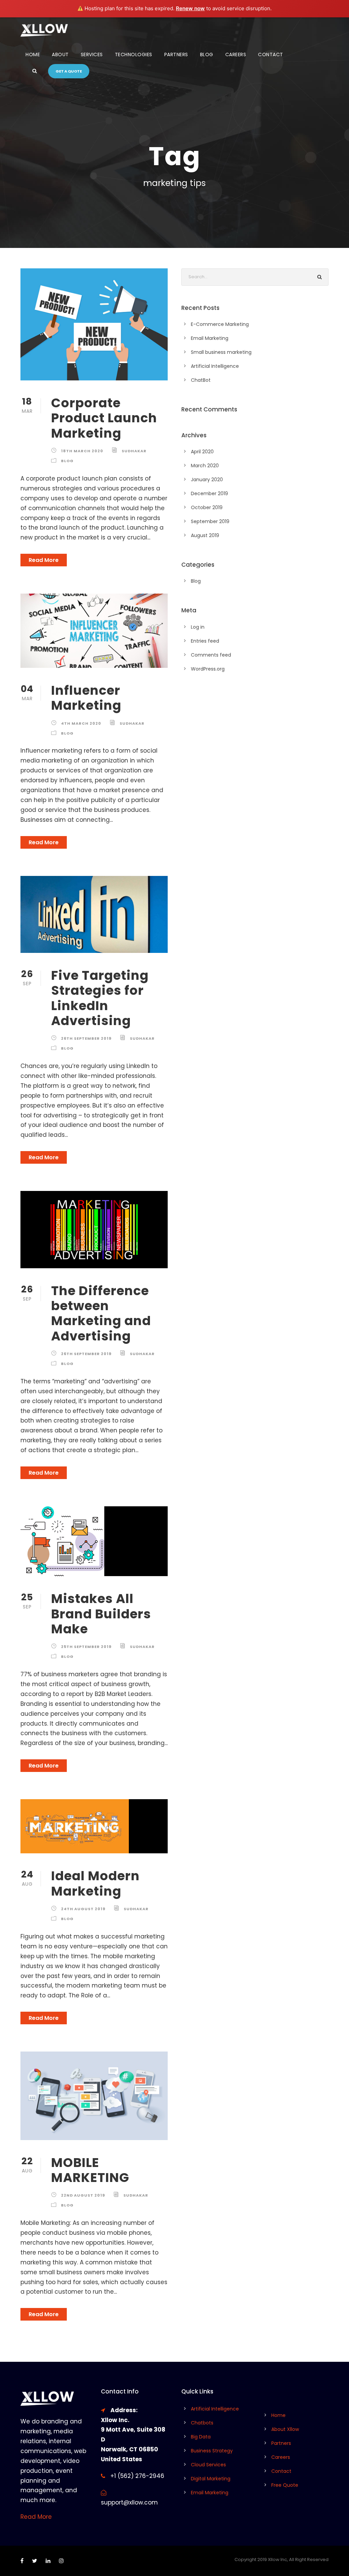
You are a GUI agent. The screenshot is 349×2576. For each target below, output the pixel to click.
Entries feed (205, 641)
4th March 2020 (81, 723)
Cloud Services (208, 2465)
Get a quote (69, 71)
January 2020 (207, 480)
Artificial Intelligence (215, 366)
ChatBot (201, 380)
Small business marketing (221, 352)
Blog (207, 54)
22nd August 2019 (83, 2195)
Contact (271, 54)
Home (33, 54)
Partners (176, 54)
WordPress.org (208, 669)
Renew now (190, 8)
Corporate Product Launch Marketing (104, 418)
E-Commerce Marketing (220, 324)
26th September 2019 (86, 1038)
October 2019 (207, 507)
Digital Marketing (211, 2479)
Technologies (134, 54)
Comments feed (211, 655)
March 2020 (205, 466)
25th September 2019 (86, 1647)
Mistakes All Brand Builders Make (101, 1614)
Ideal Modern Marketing (95, 1883)
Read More (44, 560)
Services (92, 54)
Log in (198, 627)
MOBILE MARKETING (90, 2170)
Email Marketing (210, 338)
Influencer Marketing (86, 698)
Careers (236, 54)
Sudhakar (134, 451)
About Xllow (285, 2429)
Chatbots (202, 2423)
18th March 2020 (82, 451)
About (60, 54)
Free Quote (285, 2485)
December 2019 (209, 493)
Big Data (201, 2437)
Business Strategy (212, 2451)
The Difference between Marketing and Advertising (101, 1313)
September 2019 (210, 521)
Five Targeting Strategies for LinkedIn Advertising (100, 998)
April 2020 (202, 452)
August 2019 (205, 535)
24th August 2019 (83, 1909)
